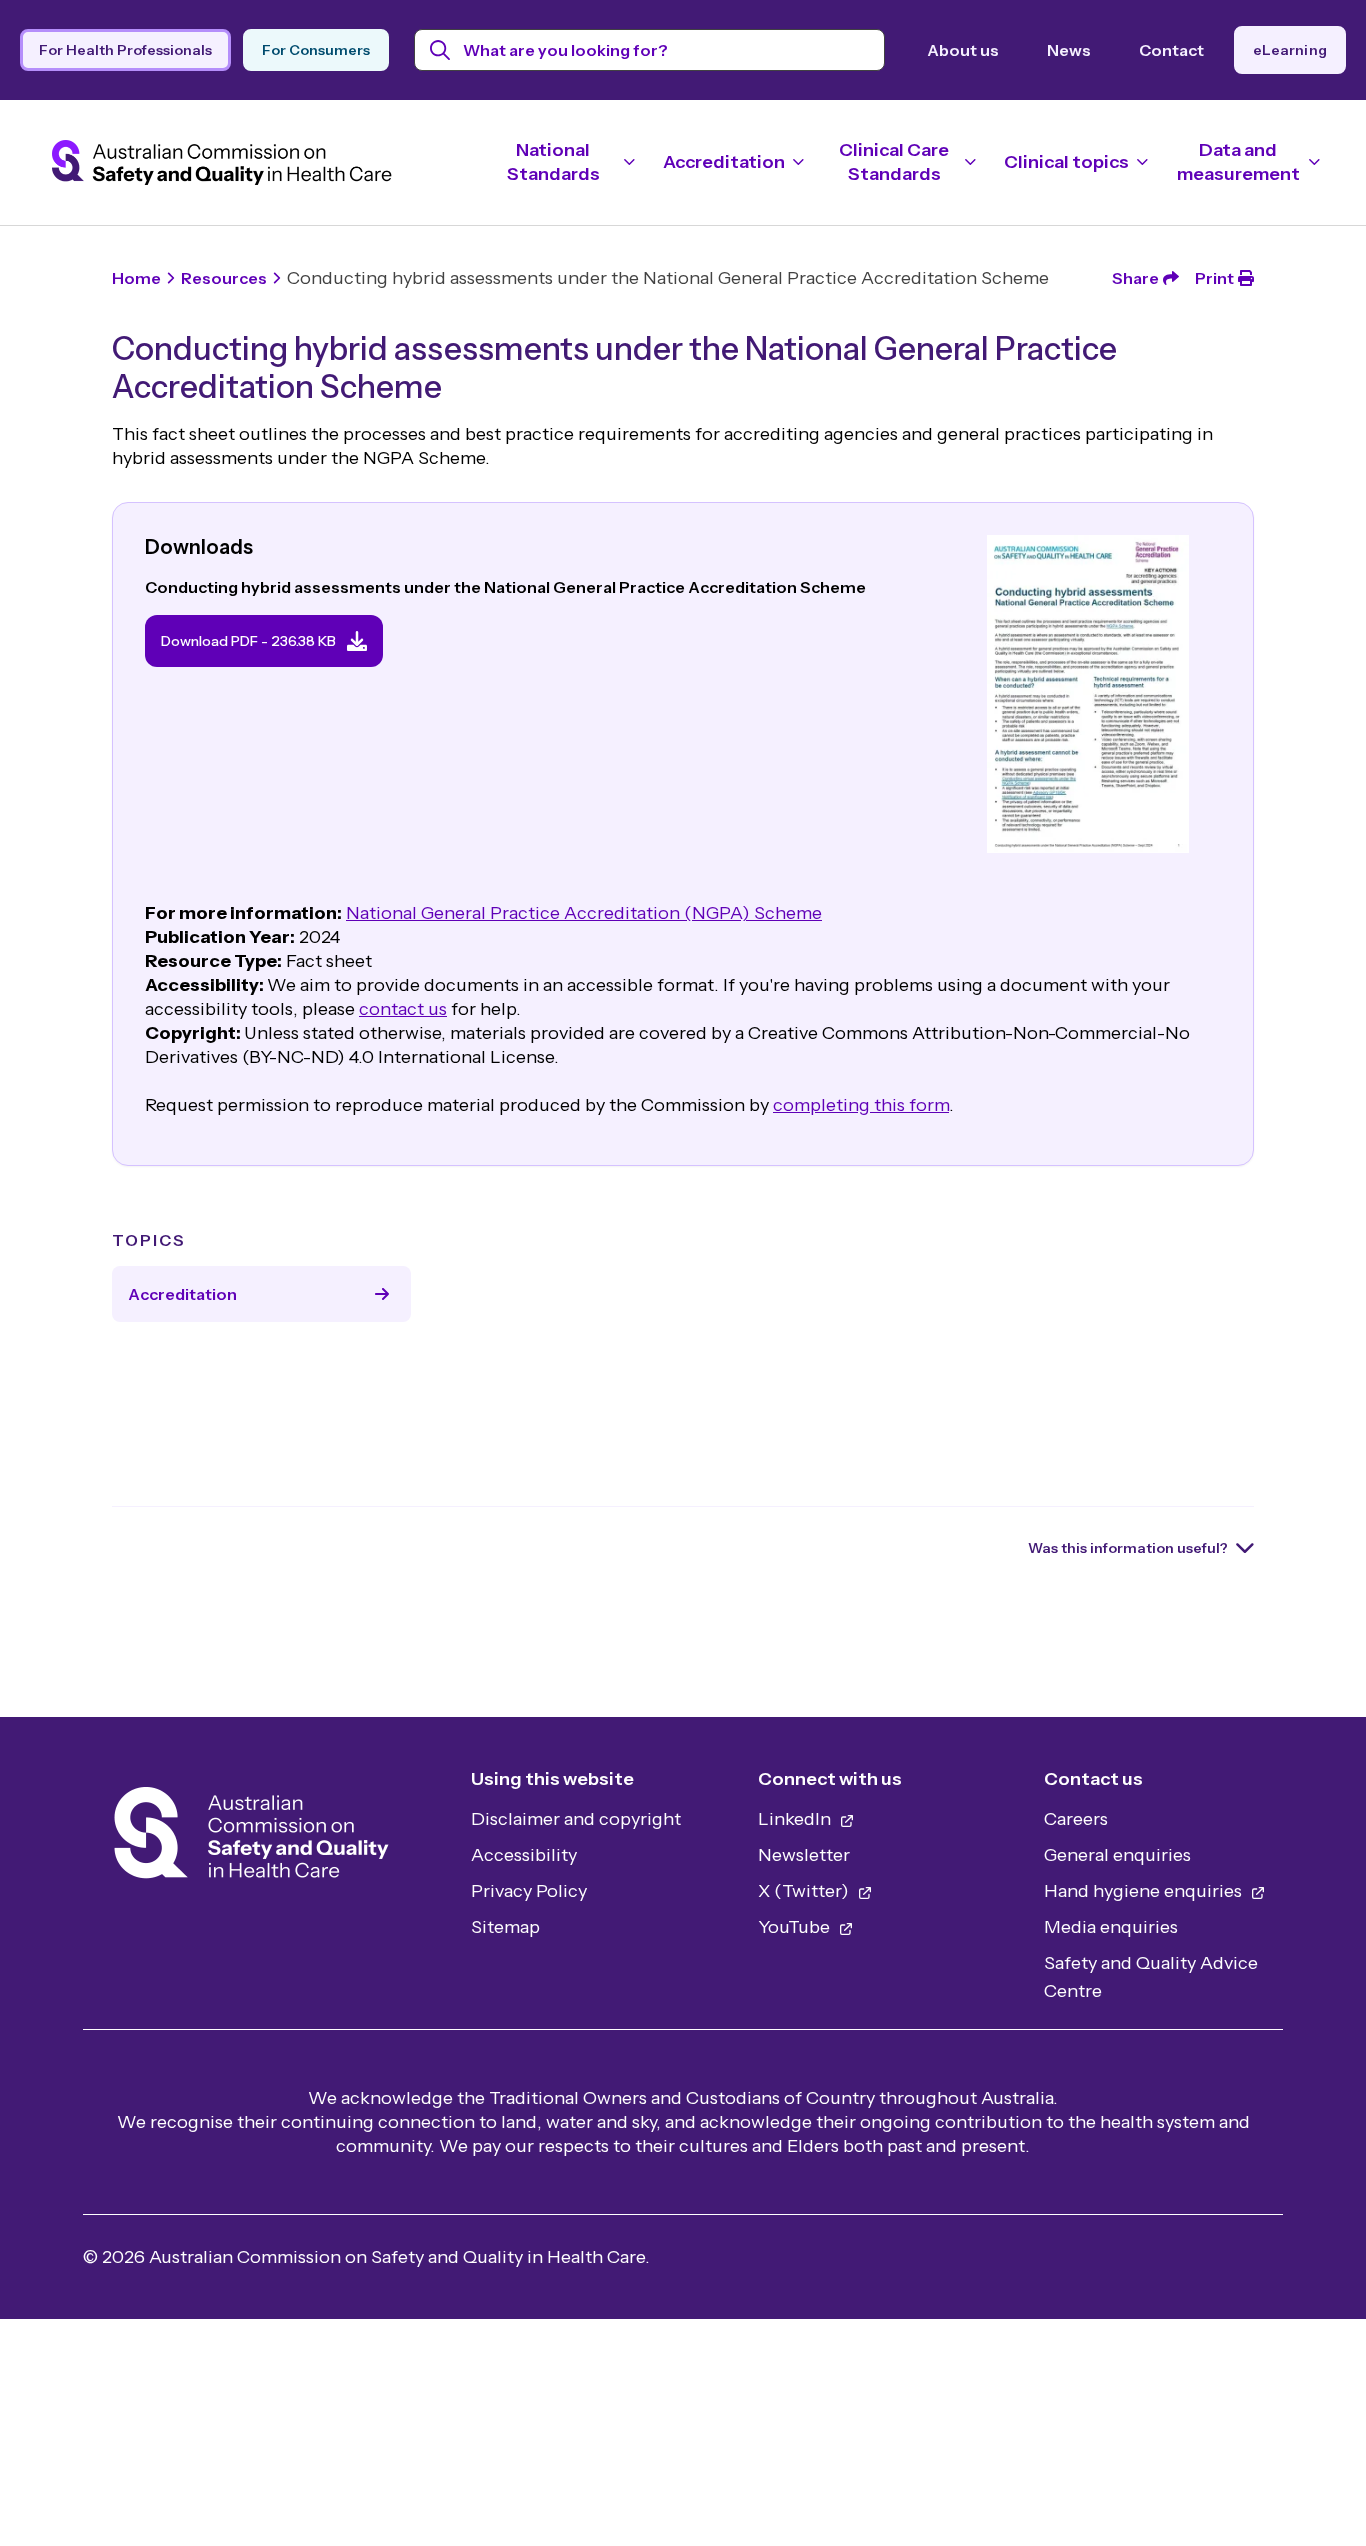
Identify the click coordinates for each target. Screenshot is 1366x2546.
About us (963, 50)
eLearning (1290, 50)
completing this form (861, 1105)
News (1069, 50)
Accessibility (524, 1855)
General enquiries (1117, 1855)
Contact (1171, 50)
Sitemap (505, 1927)
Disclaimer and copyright (576, 1819)
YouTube (796, 1927)
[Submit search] (440, 50)
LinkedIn (796, 1819)
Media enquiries (1111, 1927)
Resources (224, 278)
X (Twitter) (805, 1891)
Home (136, 278)
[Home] (251, 1838)
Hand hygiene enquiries (1145, 1891)
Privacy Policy (529, 1891)
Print (1214, 278)
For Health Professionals (125, 50)
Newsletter (804, 1855)
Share (1135, 278)
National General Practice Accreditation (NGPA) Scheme (584, 913)
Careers (1076, 1819)
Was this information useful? (1128, 1548)
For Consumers (316, 50)
